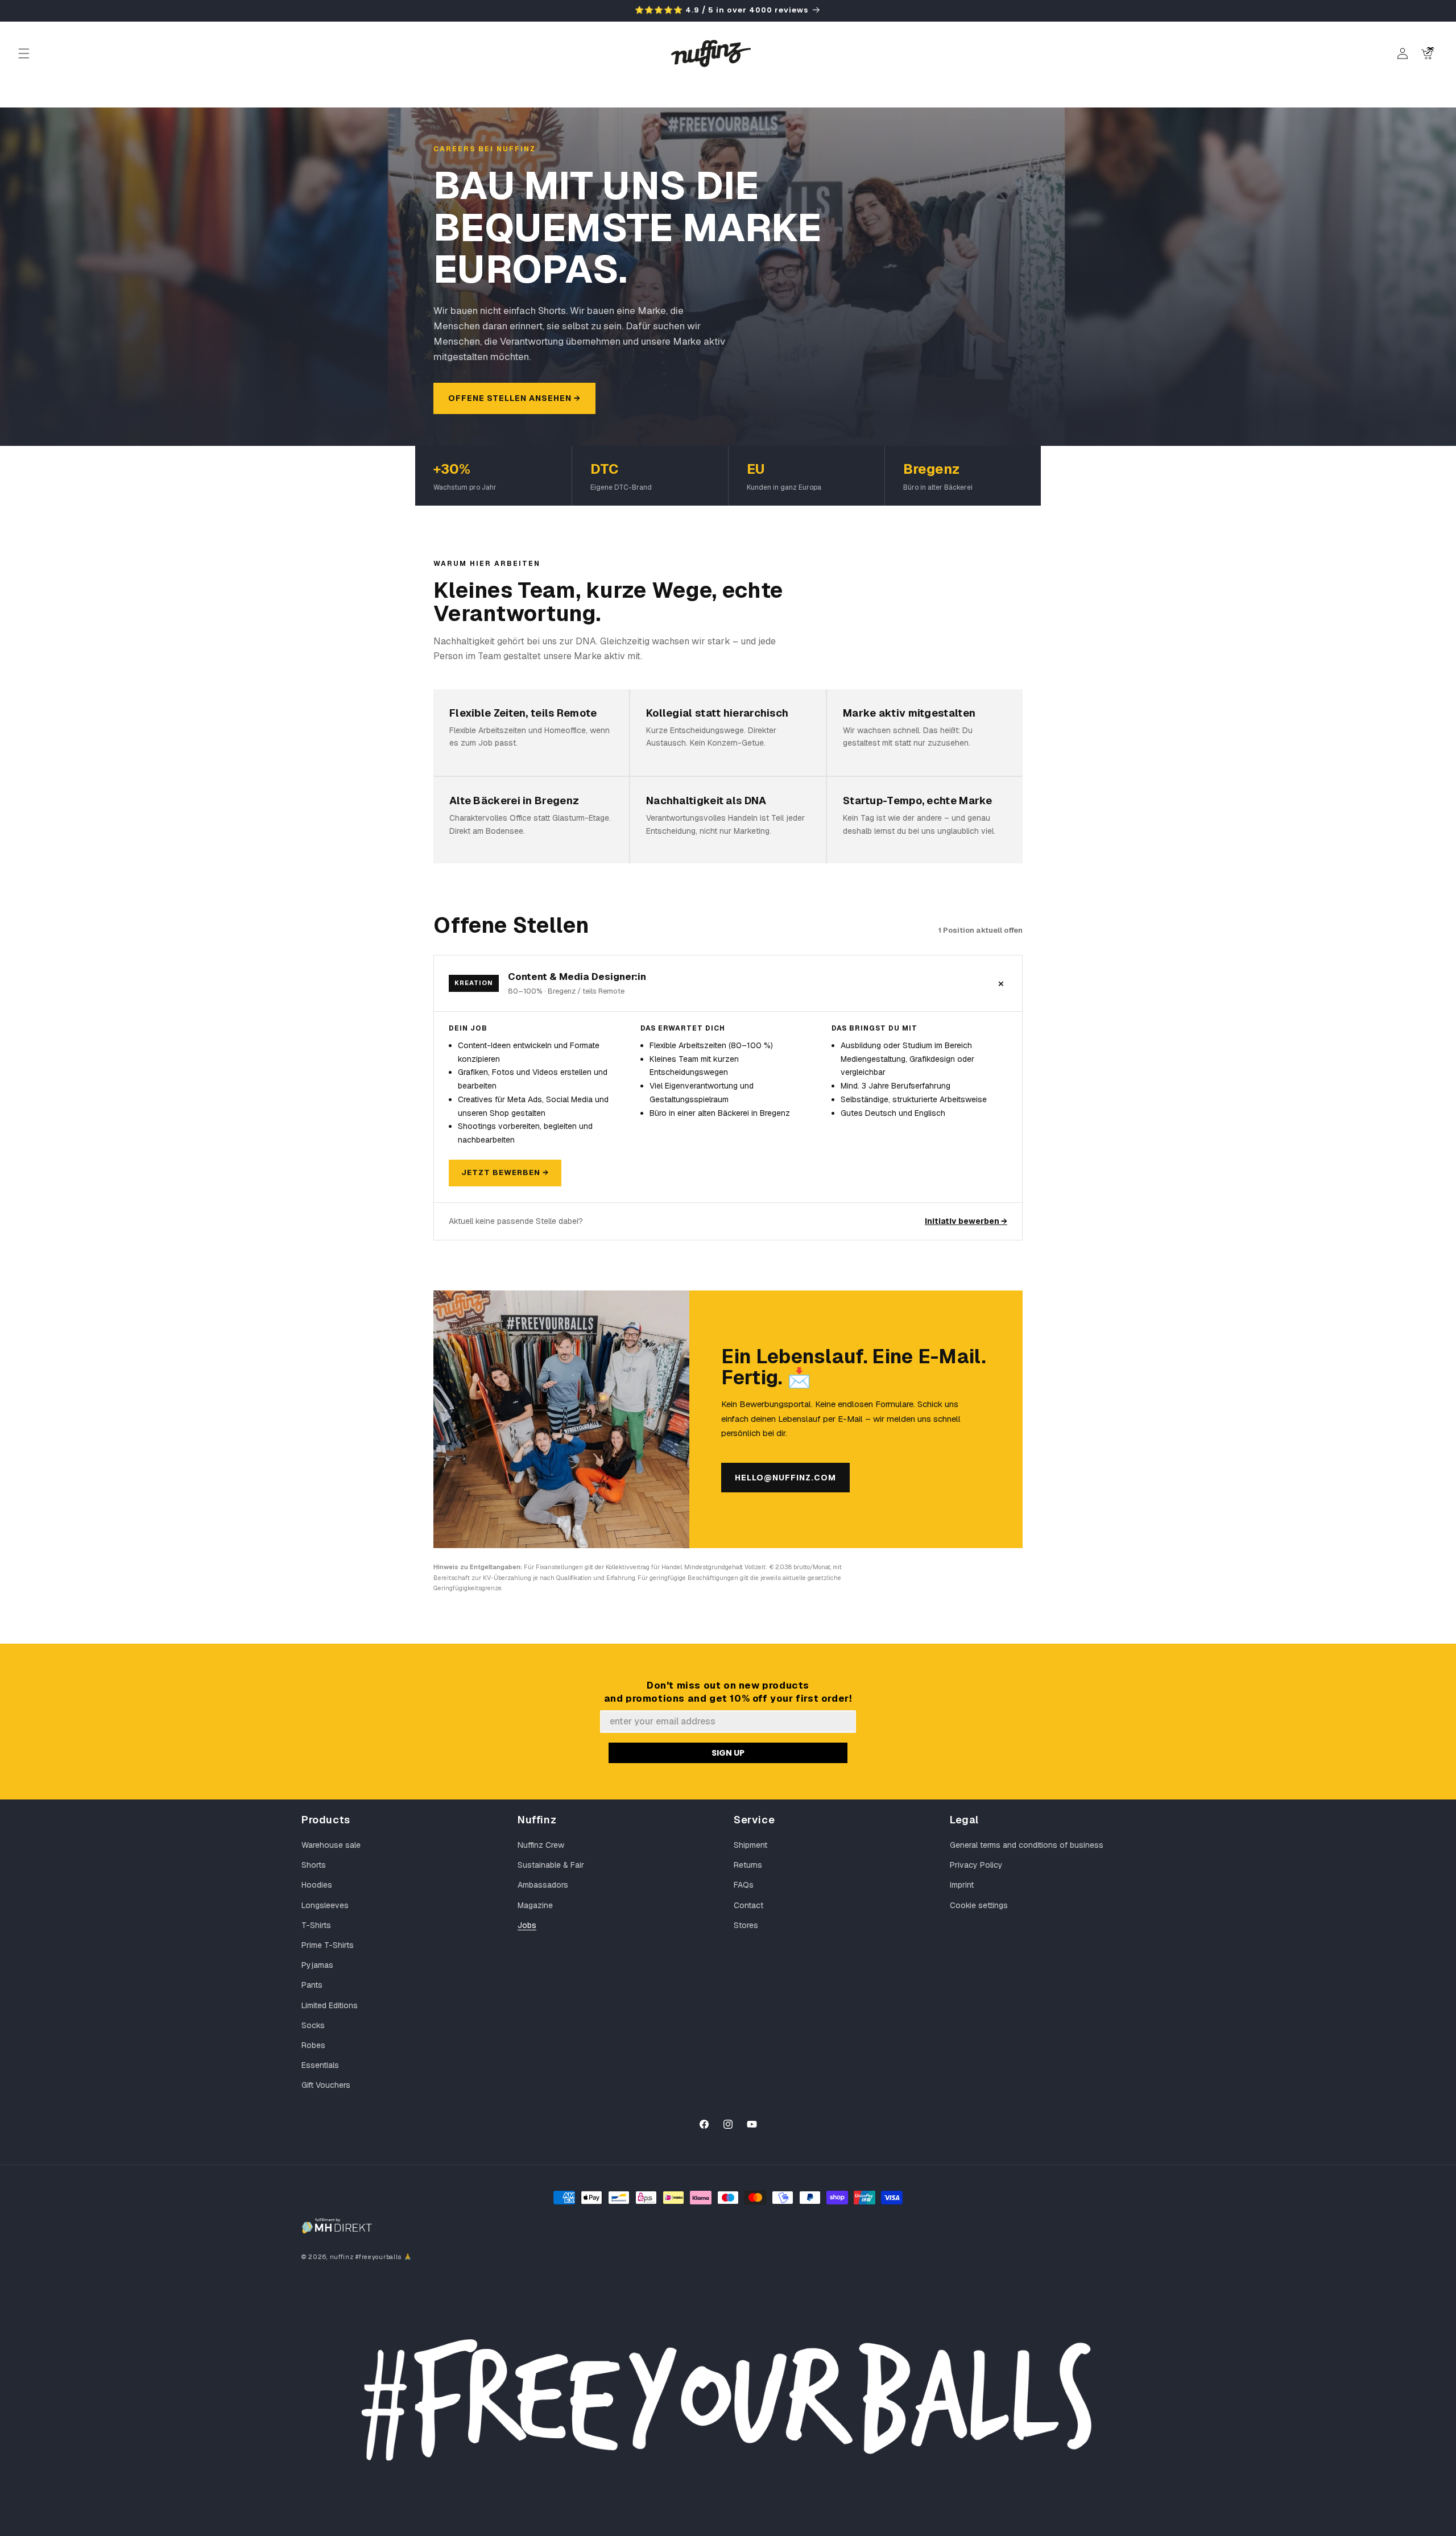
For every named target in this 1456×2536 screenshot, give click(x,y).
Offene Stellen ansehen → (514, 398)
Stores (746, 1925)
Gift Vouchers (326, 2085)
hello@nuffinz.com (785, 1478)
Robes (313, 2045)
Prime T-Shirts (328, 1945)
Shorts (314, 1865)
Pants (312, 1985)
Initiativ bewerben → (966, 1221)
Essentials (320, 2065)
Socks (313, 2025)
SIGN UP (728, 1753)
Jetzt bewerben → (505, 1172)
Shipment (750, 1845)
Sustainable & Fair (551, 1865)
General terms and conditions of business (1027, 1845)
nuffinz (342, 2257)
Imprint (962, 1885)
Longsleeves (325, 1905)
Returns (748, 1865)
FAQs (744, 1885)
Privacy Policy (976, 1865)
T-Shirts (316, 1925)
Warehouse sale (331, 1845)
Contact (748, 1905)
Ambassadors (543, 1885)
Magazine (535, 1905)
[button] (24, 53)
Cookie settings (979, 1905)
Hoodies (317, 1885)
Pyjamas (317, 1965)
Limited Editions (330, 2005)
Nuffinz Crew (541, 1845)
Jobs (527, 1925)
